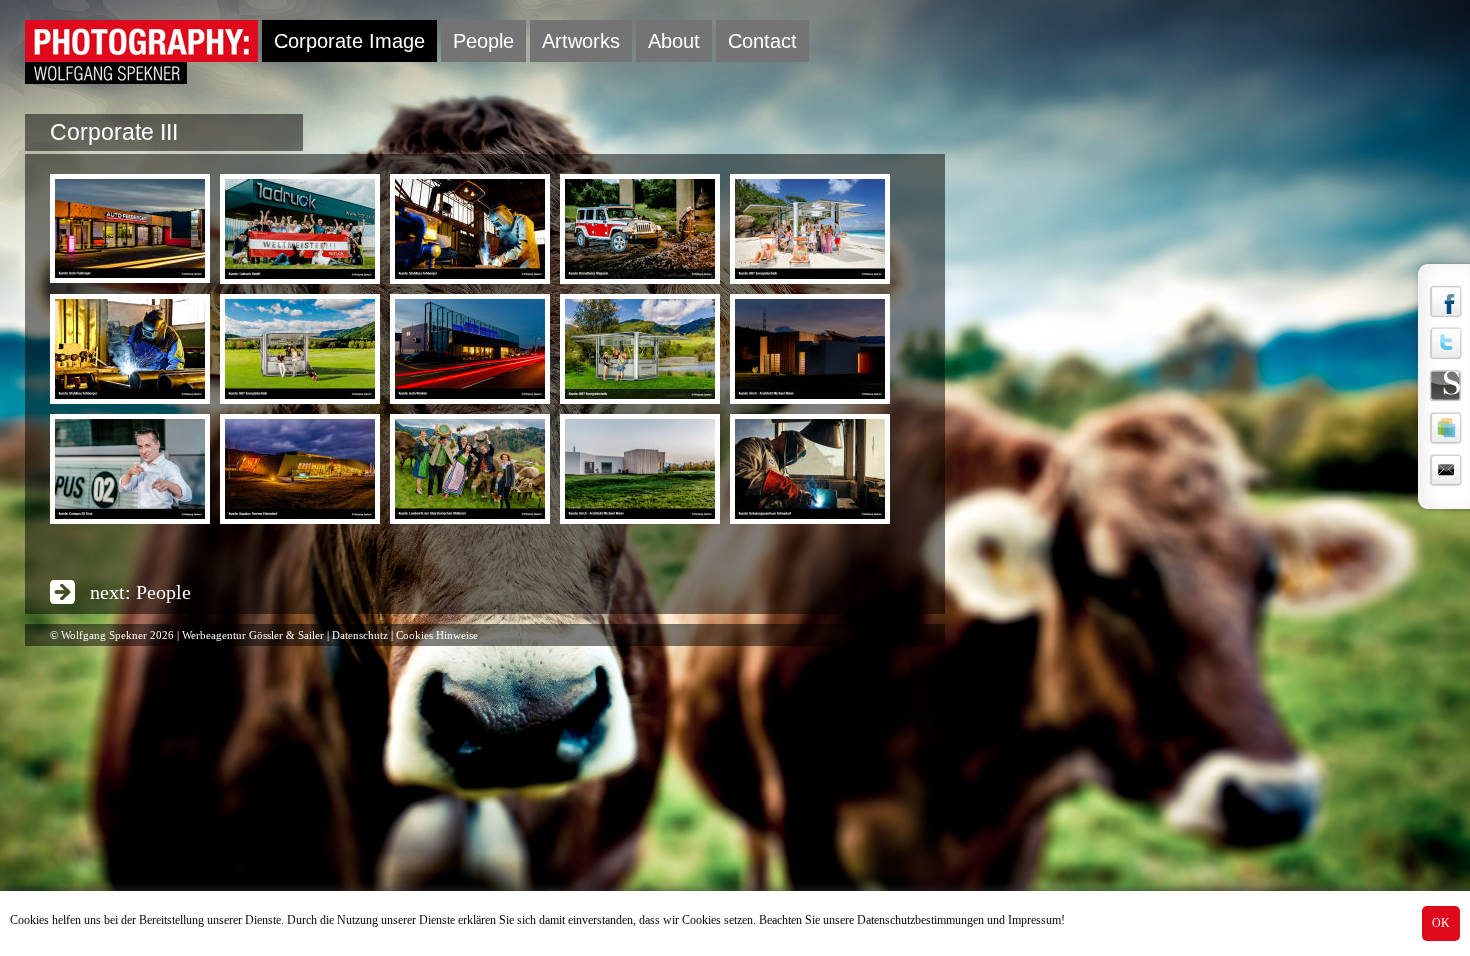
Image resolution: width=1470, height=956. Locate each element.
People (483, 41)
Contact (762, 41)
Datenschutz (360, 635)
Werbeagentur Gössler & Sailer (253, 635)
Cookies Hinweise (437, 635)
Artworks (581, 41)
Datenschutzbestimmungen (920, 920)
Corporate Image (349, 41)
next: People (140, 592)
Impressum (1034, 920)
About (674, 41)
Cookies (29, 920)
